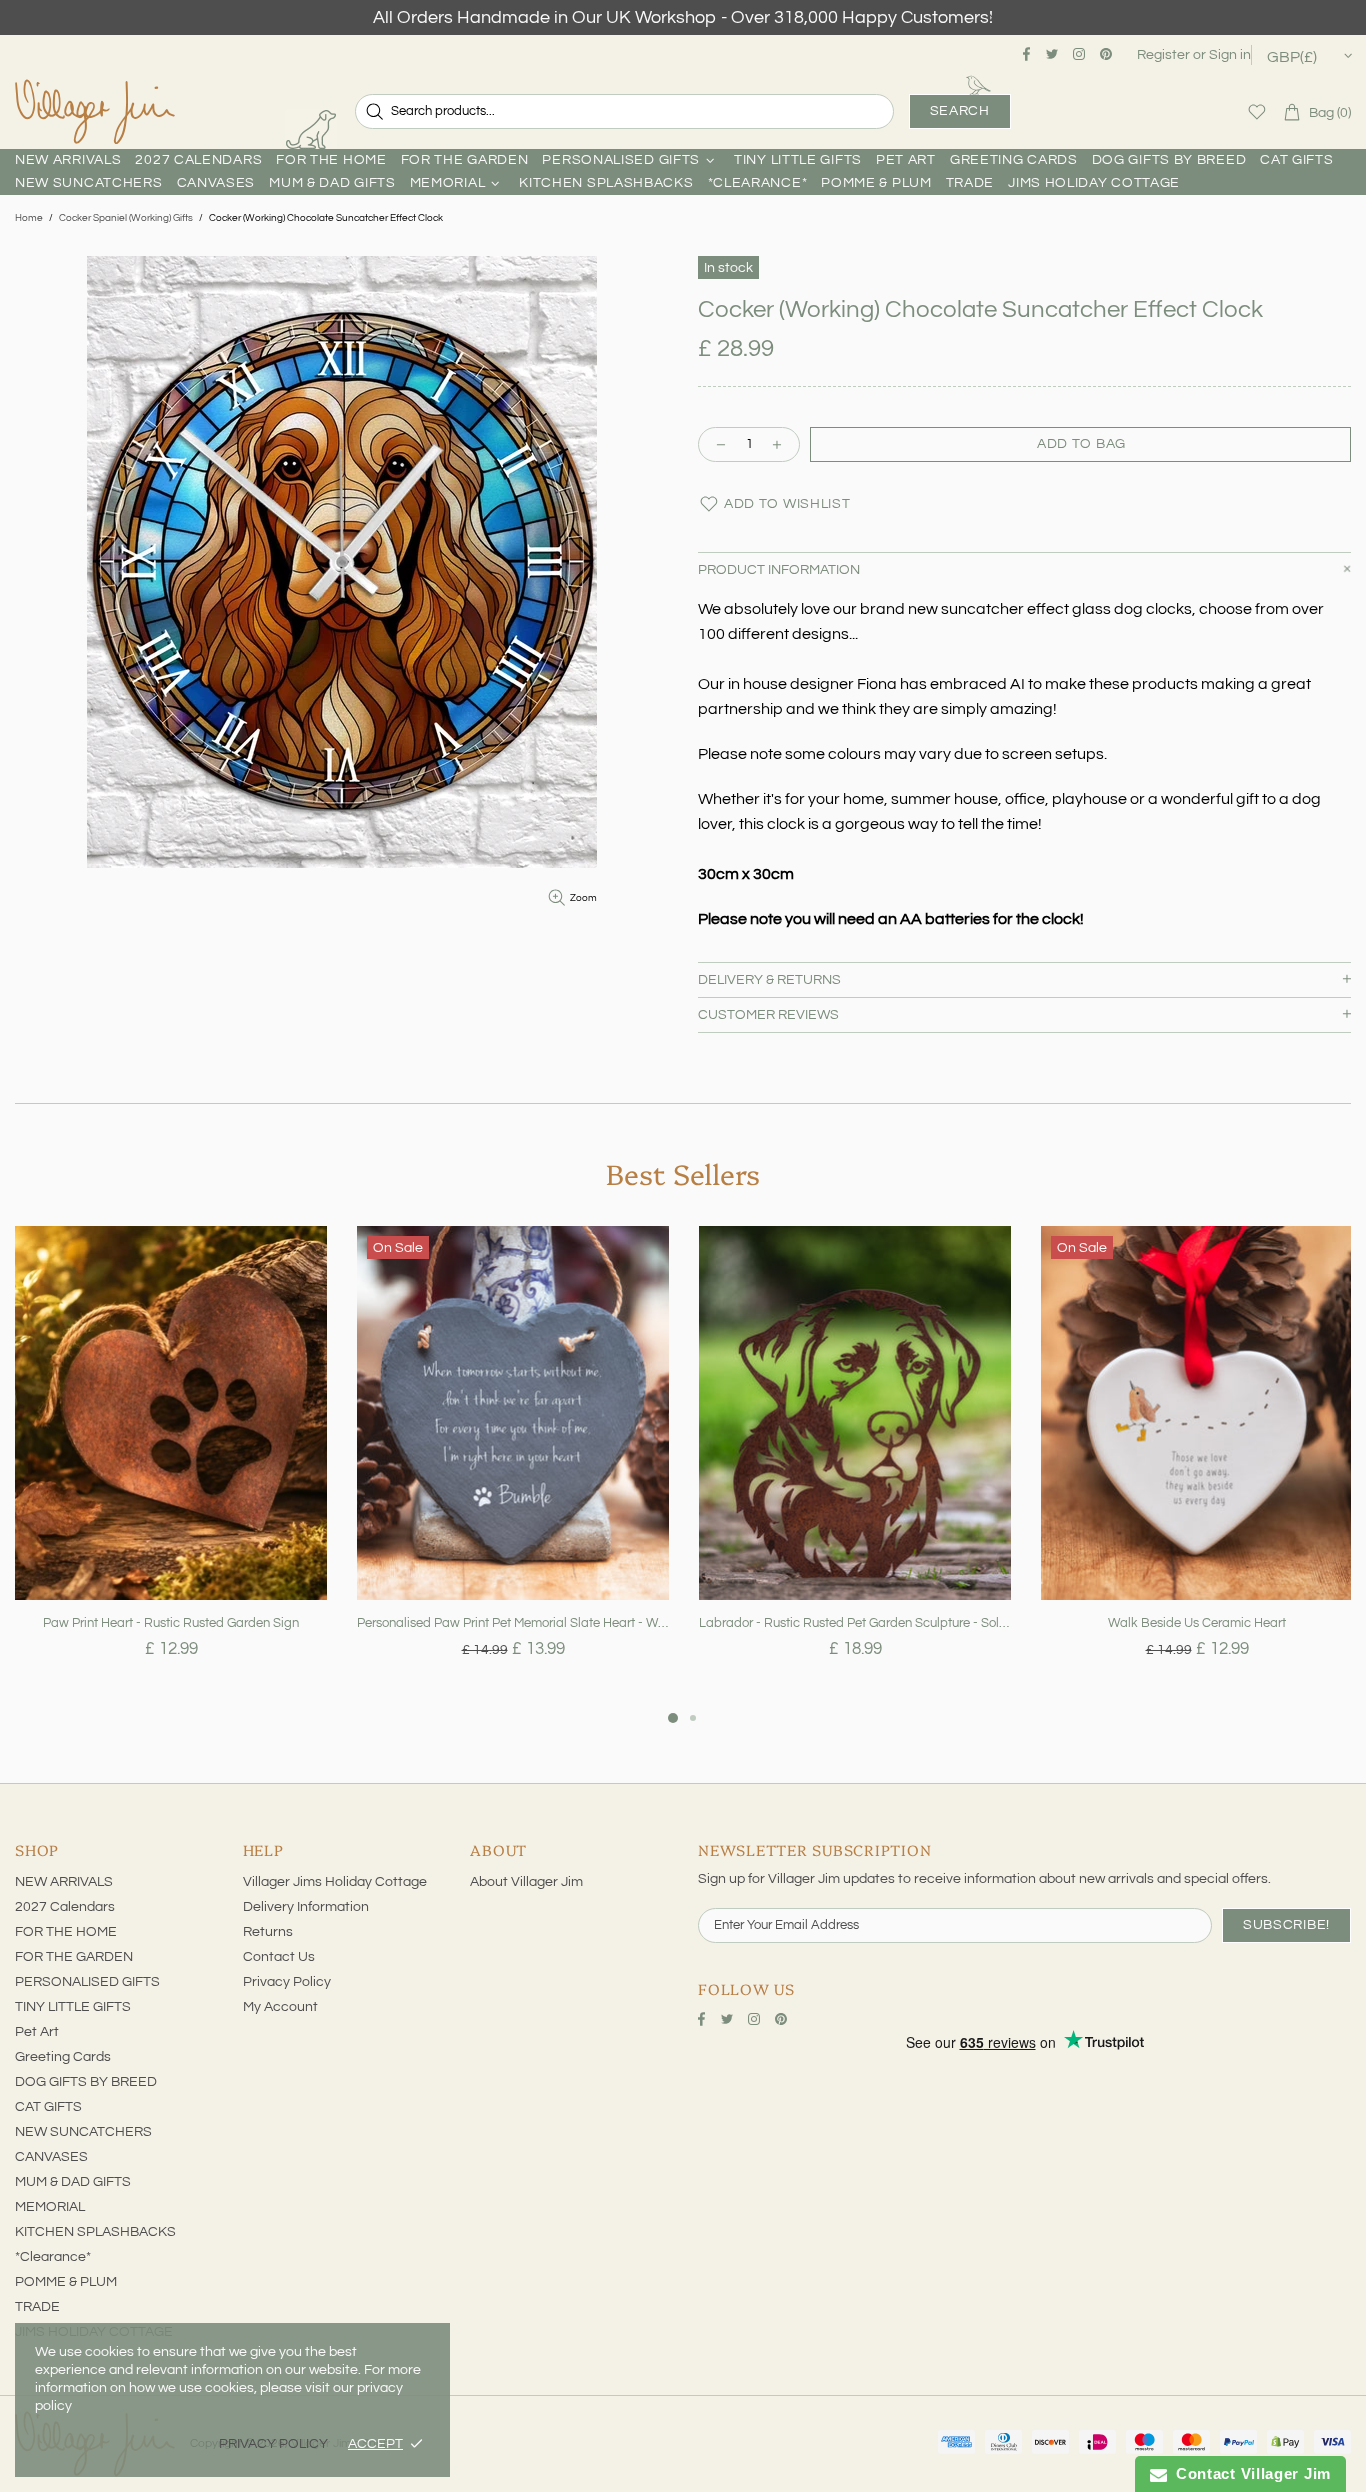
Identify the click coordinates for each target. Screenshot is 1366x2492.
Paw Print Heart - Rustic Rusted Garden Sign (171, 1623)
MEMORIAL (50, 2207)
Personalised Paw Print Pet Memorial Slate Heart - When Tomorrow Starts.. (513, 1623)
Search (960, 111)
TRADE (37, 2307)
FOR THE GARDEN (74, 1957)
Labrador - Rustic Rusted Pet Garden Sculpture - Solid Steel (855, 1623)
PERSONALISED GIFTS (87, 1982)
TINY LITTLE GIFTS (73, 2007)
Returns (268, 1932)
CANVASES (51, 2157)
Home (29, 218)
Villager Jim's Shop (95, 112)
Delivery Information (306, 1907)
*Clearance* (53, 2257)
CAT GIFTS (48, 2107)
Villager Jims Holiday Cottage (335, 1882)
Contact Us (279, 1957)
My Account (280, 2007)
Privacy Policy (287, 1982)
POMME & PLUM (66, 2282)
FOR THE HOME (66, 1932)
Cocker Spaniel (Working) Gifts (126, 218)
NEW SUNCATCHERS (83, 2132)
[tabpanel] (171, 1466)
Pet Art (37, 2032)
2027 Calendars (65, 1907)
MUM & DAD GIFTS (73, 2182)
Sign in (1230, 55)
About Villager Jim (526, 1882)
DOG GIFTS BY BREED (86, 2082)
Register (1163, 55)
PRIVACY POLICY (273, 2444)
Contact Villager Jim (1249, 2473)
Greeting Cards (63, 2057)
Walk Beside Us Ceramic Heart (1197, 1623)
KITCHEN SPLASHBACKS (95, 2232)
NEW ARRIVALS (64, 1882)
